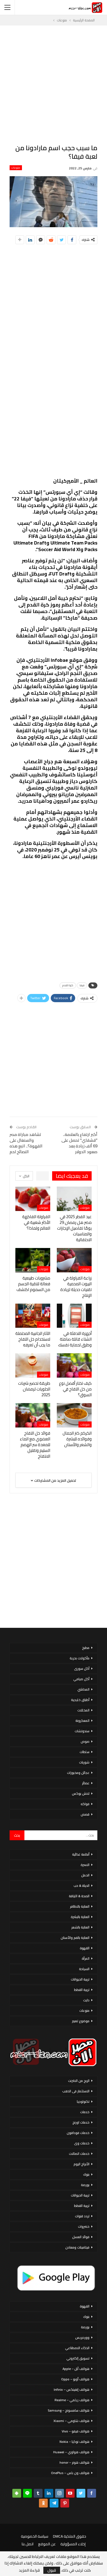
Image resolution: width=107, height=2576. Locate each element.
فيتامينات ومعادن (77, 2247)
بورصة (85, 2185)
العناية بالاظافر (80, 1906)
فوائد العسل (81, 2237)
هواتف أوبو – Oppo (75, 2379)
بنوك (86, 2174)
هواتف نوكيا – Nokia (74, 2442)
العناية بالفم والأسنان (75, 1938)
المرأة (86, 1958)
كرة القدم (68, 985)
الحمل (85, 1875)
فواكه (85, 1804)
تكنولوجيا (83, 2101)
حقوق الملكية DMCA (70, 2536)
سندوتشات (82, 1731)
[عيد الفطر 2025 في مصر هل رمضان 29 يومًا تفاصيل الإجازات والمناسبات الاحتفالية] (74, 1199)
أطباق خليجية (80, 1700)
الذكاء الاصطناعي (77, 2348)
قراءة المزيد (29, 2570)
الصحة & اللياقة (79, 1896)
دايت (86, 2000)
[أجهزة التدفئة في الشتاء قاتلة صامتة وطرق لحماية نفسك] (74, 1316)
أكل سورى (82, 1669)
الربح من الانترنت (79, 2081)
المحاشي (83, 1689)
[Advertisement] (54, 84)
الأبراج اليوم (81, 2164)
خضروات (84, 2226)
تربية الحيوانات (80, 1979)
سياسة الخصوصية (35, 2536)
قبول (52, 2570)
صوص (85, 1741)
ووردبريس (82, 2337)
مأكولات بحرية (80, 1658)
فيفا (82, 985)
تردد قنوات (82, 2216)
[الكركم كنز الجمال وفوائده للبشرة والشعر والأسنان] (74, 1415)
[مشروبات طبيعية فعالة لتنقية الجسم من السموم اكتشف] (33, 1260)
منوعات (16, 168)
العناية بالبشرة (80, 1917)
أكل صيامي (81, 1679)
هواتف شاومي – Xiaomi (71, 2421)
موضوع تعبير (81, 2021)
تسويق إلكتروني (78, 2358)
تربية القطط (82, 1990)
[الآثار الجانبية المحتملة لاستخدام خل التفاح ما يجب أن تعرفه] (33, 1316)
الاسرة (85, 1865)
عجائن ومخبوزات (78, 1773)
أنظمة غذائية (81, 1854)
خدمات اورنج (81, 2122)
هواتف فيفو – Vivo (76, 2431)
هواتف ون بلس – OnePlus (70, 2473)
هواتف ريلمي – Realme (72, 2400)
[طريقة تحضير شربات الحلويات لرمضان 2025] (33, 1365)
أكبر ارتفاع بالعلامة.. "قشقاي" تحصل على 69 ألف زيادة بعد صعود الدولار (79, 1143)
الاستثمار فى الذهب (76, 2091)
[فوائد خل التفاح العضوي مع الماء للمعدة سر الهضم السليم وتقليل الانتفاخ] (33, 1415)
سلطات (85, 1752)
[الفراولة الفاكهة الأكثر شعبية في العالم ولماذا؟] (33, 1199)
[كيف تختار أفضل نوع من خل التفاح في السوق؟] (74, 1365)
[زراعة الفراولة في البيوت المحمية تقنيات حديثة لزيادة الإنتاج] (74, 1260)
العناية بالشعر (80, 1927)
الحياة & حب (81, 1886)
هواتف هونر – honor (74, 2462)
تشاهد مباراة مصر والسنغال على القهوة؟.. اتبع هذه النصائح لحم (26, 1143)
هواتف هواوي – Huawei (71, 2452)
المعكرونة (82, 1721)
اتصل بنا (28, 2544)
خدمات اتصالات (79, 2154)
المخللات (83, 1710)
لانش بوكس (81, 1793)
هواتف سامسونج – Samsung (69, 2410)
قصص (85, 1814)
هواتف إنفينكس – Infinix (72, 2390)
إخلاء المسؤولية (73, 2544)
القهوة (85, 1948)
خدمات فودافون (78, 2133)
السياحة (84, 1969)
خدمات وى (82, 2143)
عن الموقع (47, 2544)
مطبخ (86, 1648)
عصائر (86, 1783)
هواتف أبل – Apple (76, 2369)
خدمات (85, 2112)
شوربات (84, 1762)
